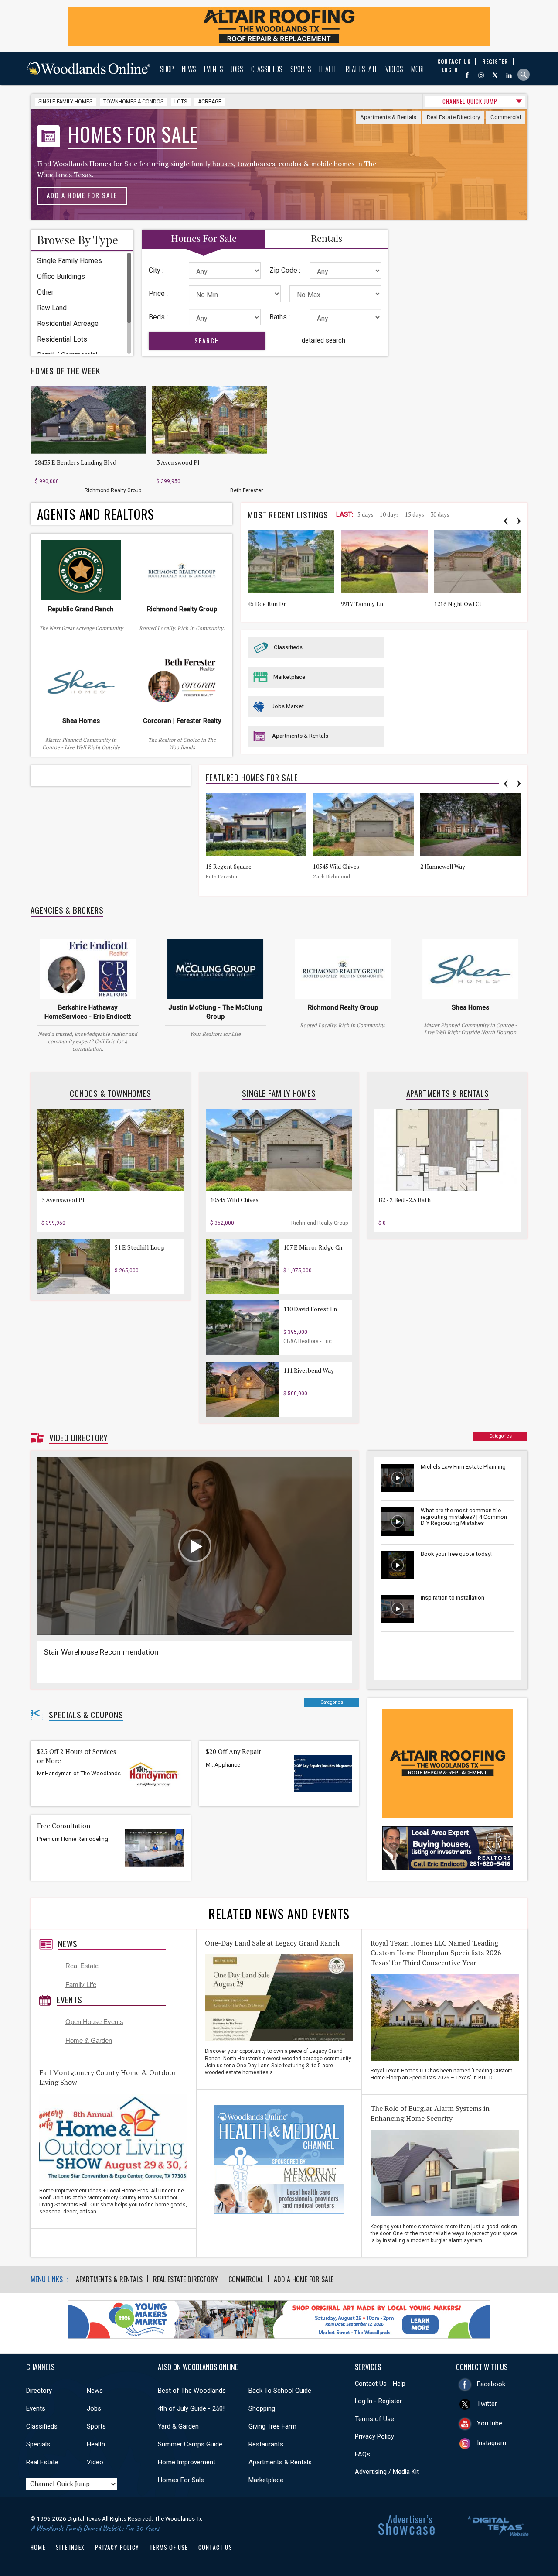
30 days (440, 514)
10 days (389, 514)
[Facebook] (467, 75)
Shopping (262, 2408)
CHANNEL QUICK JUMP (470, 101)
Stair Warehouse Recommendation (101, 1652)
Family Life (81, 1985)
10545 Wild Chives (336, 867)
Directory (39, 2391)
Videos (394, 69)
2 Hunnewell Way (443, 867)
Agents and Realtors (96, 514)
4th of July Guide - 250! (191, 2408)
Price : (158, 293)
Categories (500, 1436)
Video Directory (78, 1438)
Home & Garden (89, 2041)
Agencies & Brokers (67, 910)
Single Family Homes (65, 102)
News (189, 69)
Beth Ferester (247, 490)
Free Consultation (64, 1826)
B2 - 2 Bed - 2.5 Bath (405, 1200)
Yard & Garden (178, 2426)
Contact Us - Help (380, 2384)
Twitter (487, 2404)
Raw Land (52, 308)
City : (156, 270)
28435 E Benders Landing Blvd (76, 462)
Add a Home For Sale (82, 195)
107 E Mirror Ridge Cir (313, 1247)
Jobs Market (288, 706)
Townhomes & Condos (133, 102)
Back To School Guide (280, 2391)
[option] (91, 440)
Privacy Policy (374, 2436)
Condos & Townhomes (110, 1093)
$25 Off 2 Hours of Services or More (77, 1756)
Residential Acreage (68, 324)
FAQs (362, 2454)
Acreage (210, 102)
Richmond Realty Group (113, 490)
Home (38, 2547)
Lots (181, 102)
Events (214, 69)
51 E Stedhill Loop (140, 1247)
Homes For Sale (181, 2480)
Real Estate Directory (453, 117)
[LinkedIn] (509, 75)
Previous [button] (506, 521)
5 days (366, 514)
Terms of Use (374, 2419)
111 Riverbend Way (309, 1370)
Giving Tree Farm (272, 2426)
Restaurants (266, 2444)
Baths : (280, 317)
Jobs (237, 69)
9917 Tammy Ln (362, 604)
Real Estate (362, 69)
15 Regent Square (229, 867)
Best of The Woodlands (192, 2391)
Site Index (70, 2547)
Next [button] (519, 521)
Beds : (158, 317)
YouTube (490, 2423)
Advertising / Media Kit (387, 2472)
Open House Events (94, 2022)
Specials (38, 2444)
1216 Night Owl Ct (458, 604)
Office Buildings (61, 276)
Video (95, 2462)
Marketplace (289, 677)
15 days (415, 514)
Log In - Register (378, 2401)
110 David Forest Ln (310, 1309)
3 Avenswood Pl (178, 462)
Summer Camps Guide (190, 2444)
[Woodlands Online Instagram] (481, 75)
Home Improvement (187, 2462)
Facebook (491, 2384)
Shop (167, 69)
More (418, 69)
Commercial (506, 117)
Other (45, 292)
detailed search (323, 340)
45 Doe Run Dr (267, 604)
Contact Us (215, 2547)
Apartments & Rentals (388, 117)
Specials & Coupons (86, 1715)
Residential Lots (62, 339)
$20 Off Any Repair (233, 1752)
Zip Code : (285, 270)
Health (328, 69)
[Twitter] (495, 75)
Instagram (492, 2443)
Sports (301, 69)
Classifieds (267, 69)
